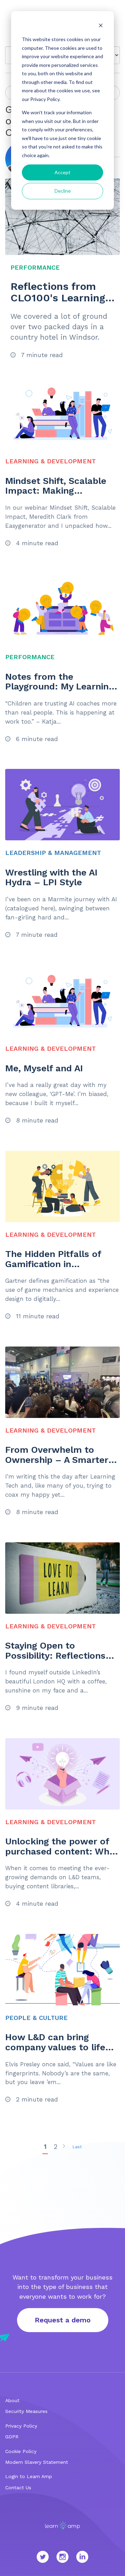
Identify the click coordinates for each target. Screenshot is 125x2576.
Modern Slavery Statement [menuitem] (37, 2462)
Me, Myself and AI (44, 1068)
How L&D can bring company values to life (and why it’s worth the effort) (56, 2052)
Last (77, 2147)
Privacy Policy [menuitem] (21, 2426)
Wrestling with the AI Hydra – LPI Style (51, 877)
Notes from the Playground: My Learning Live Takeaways (60, 687)
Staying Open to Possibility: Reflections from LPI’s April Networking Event (55, 1660)
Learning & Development (51, 461)
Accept (62, 172)
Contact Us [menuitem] (18, 2488)
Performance (35, 267)
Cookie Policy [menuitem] (21, 2451)
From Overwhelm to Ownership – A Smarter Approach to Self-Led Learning (57, 1465)
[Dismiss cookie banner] (101, 26)
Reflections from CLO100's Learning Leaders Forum (58, 298)
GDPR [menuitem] (12, 2437)
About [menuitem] (12, 2400)
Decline (63, 191)
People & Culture (36, 2018)
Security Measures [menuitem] (26, 2411)
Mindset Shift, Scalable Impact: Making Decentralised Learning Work (56, 496)
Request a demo (63, 2320)
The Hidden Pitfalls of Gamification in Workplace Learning (53, 1264)
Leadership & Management (53, 853)
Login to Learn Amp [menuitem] (29, 2476)
